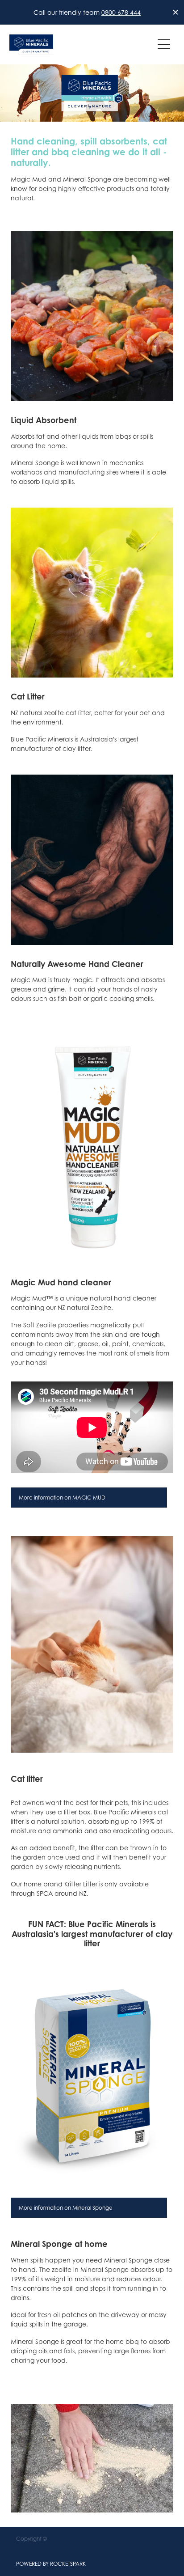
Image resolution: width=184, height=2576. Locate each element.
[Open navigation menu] (164, 44)
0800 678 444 (121, 12)
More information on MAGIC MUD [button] (62, 1498)
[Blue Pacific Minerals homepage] (82, 44)
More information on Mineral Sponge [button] (66, 2208)
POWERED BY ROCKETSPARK (51, 2564)
